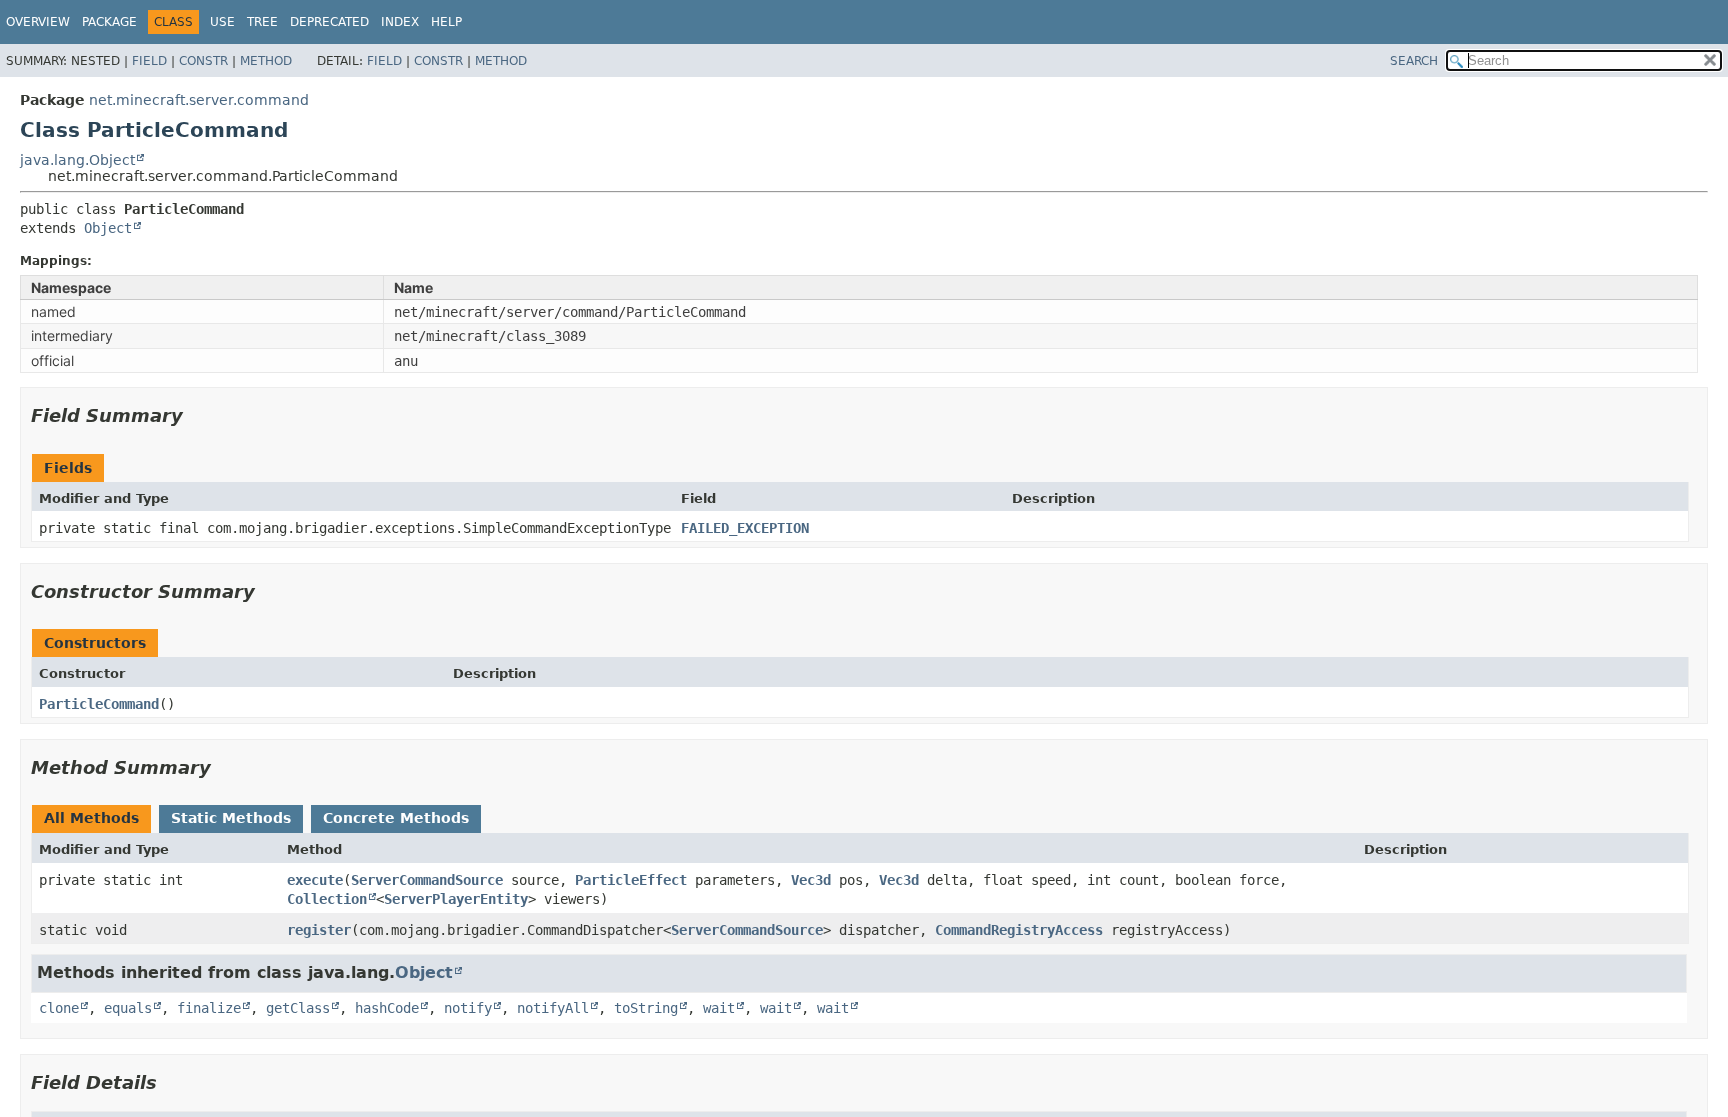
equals (128, 1008)
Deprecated (329, 22)
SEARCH (1414, 61)
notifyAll (553, 1008)
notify (468, 1008)
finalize (209, 1008)
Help (446, 22)
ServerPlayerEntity (456, 899)
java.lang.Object (77, 160)
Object (108, 228)
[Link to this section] (197, 415)
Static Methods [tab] (231, 818)
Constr (203, 61)
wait (719, 1008)
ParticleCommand (99, 704)
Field (149, 61)
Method (266, 61)
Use (222, 22)
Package (109, 22)
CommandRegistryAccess (1019, 930)
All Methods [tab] (91, 818)
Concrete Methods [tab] (396, 818)
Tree (262, 22)
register (319, 930)
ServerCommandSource (427, 880)
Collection (327, 899)
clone (59, 1008)
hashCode (387, 1008)
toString (646, 1008)
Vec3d (811, 880)
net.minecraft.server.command (199, 100)
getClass (298, 1008)
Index (400, 22)
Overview (38, 22)
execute (315, 880)
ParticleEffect (631, 880)
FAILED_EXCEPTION (745, 528)
